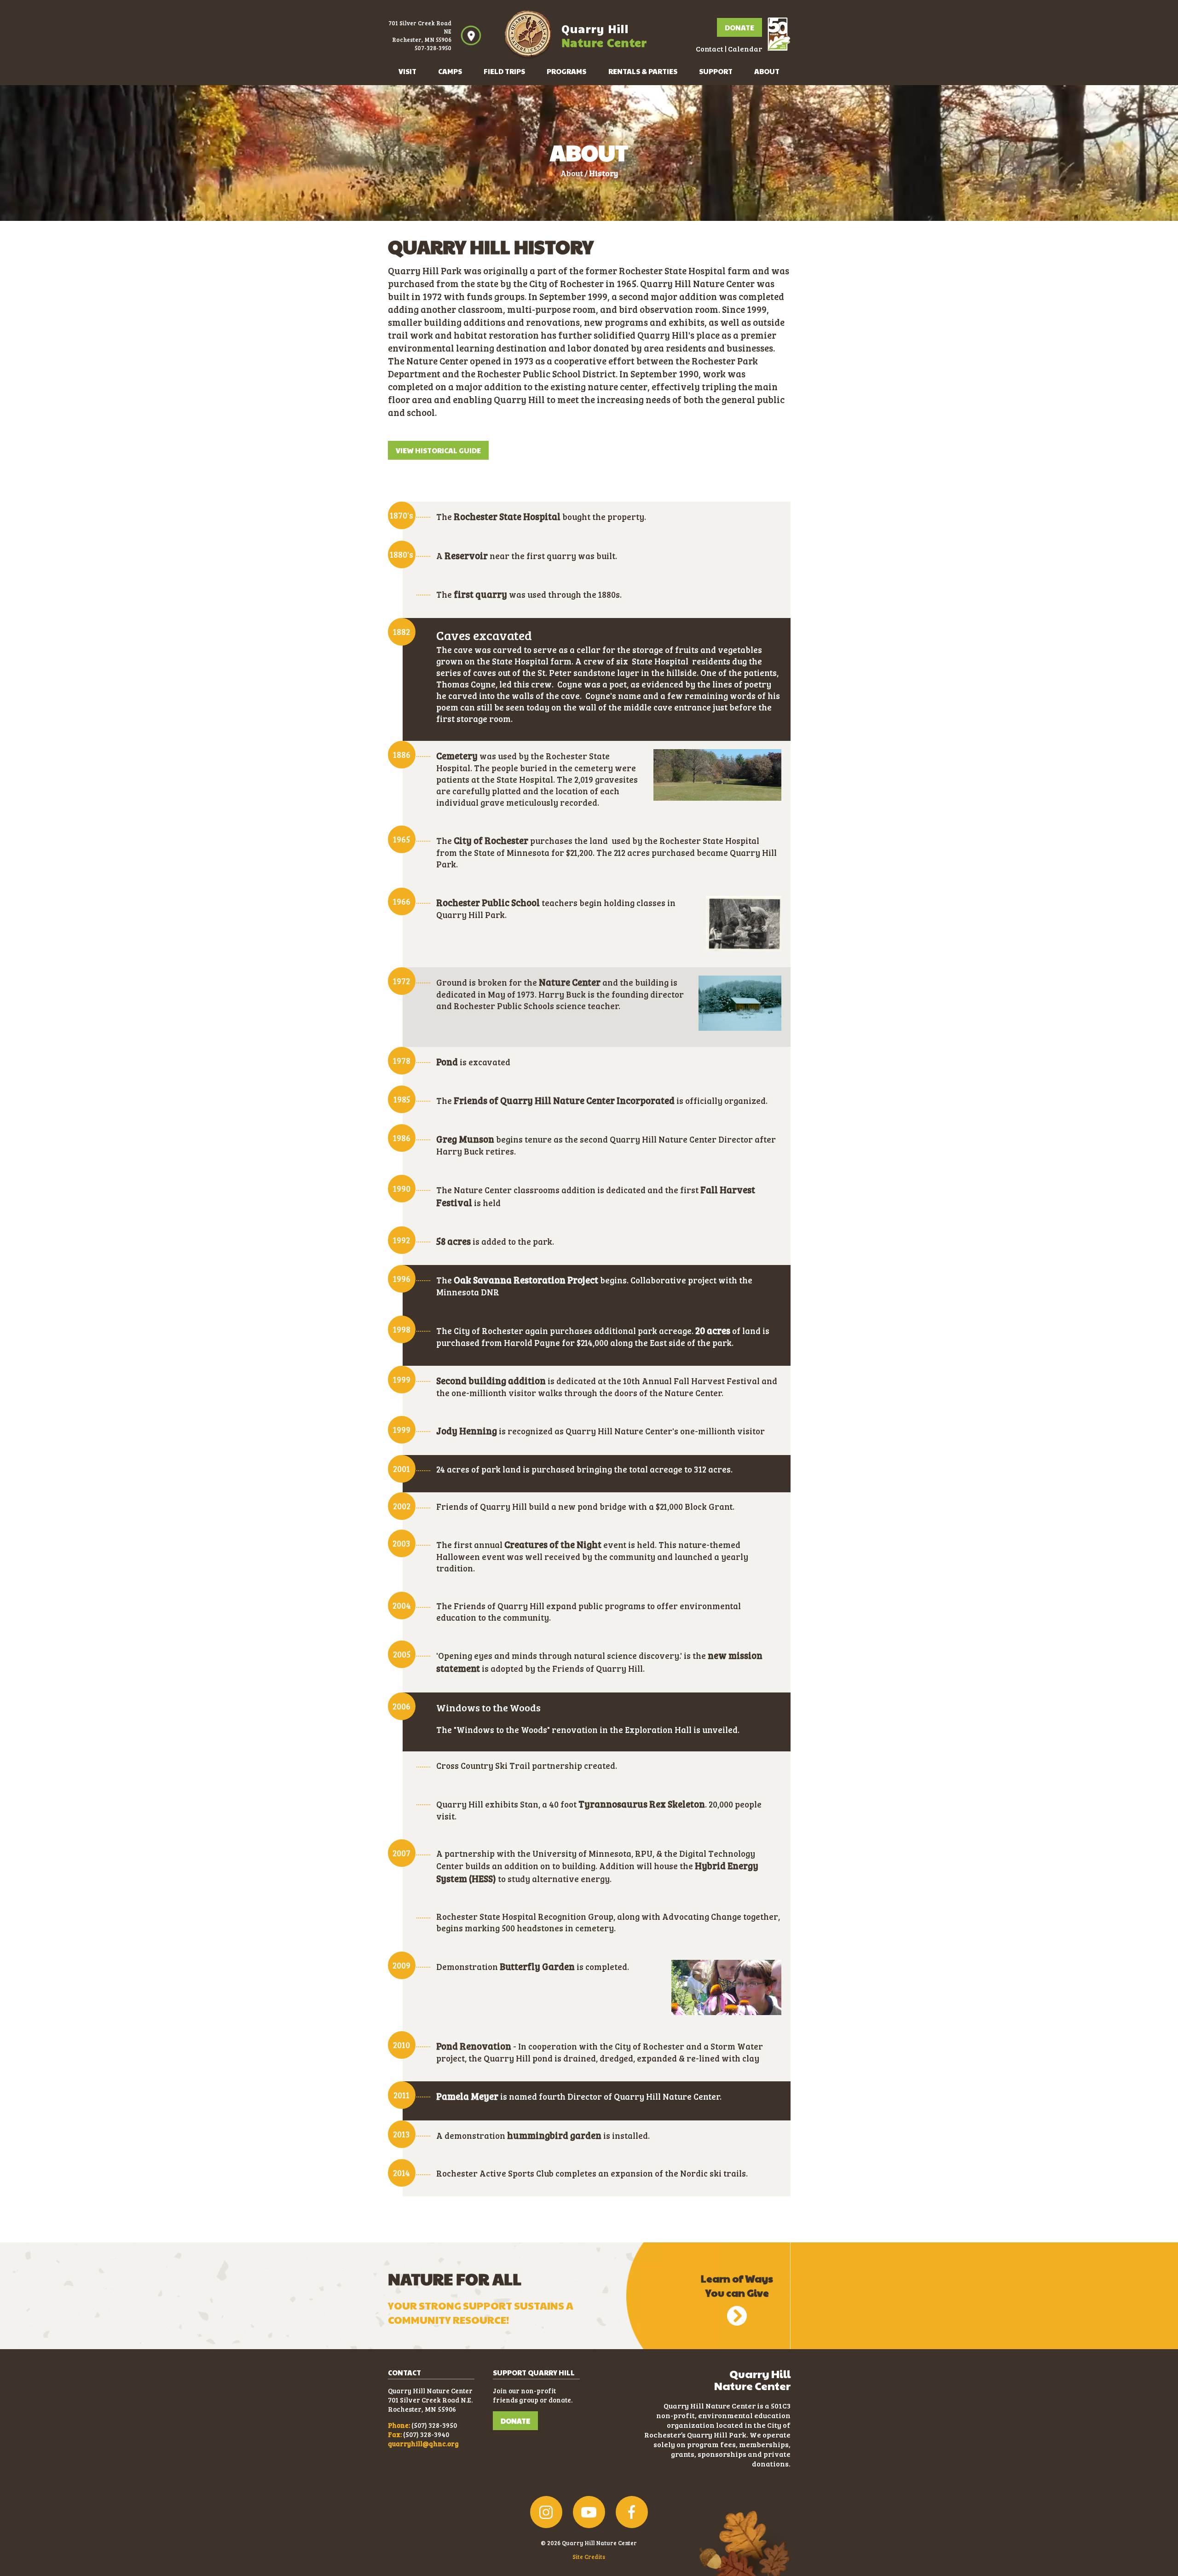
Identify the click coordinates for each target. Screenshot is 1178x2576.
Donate (739, 27)
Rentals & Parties (643, 71)
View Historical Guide (438, 450)
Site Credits (589, 2557)
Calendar (745, 49)
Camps (450, 71)
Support (716, 71)
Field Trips (504, 71)
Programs (566, 71)
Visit (407, 71)
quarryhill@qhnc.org (423, 2443)
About (767, 71)
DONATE (515, 2421)
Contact (710, 49)
